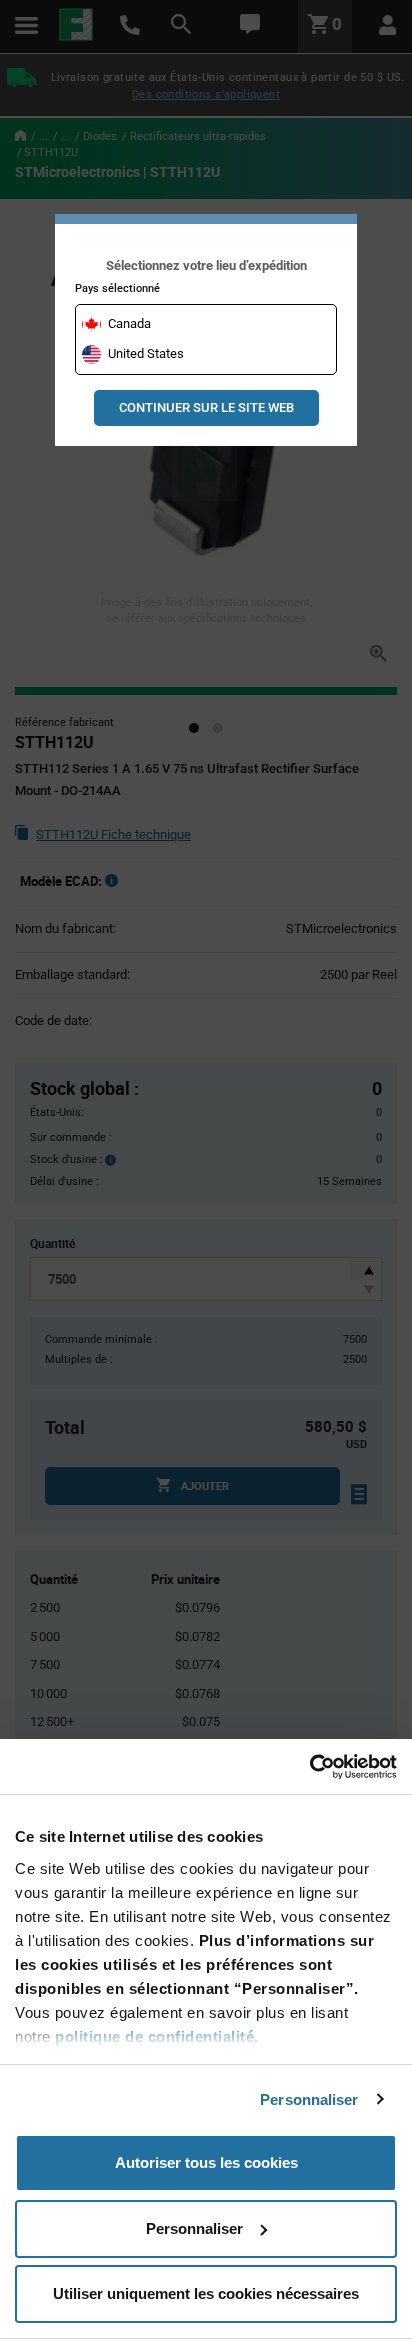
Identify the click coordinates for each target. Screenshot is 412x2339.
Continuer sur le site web (206, 407)
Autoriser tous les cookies (206, 2162)
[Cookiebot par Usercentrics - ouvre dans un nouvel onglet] (309, 1767)
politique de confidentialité (154, 2036)
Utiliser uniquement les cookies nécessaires (206, 2293)
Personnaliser (309, 2099)
